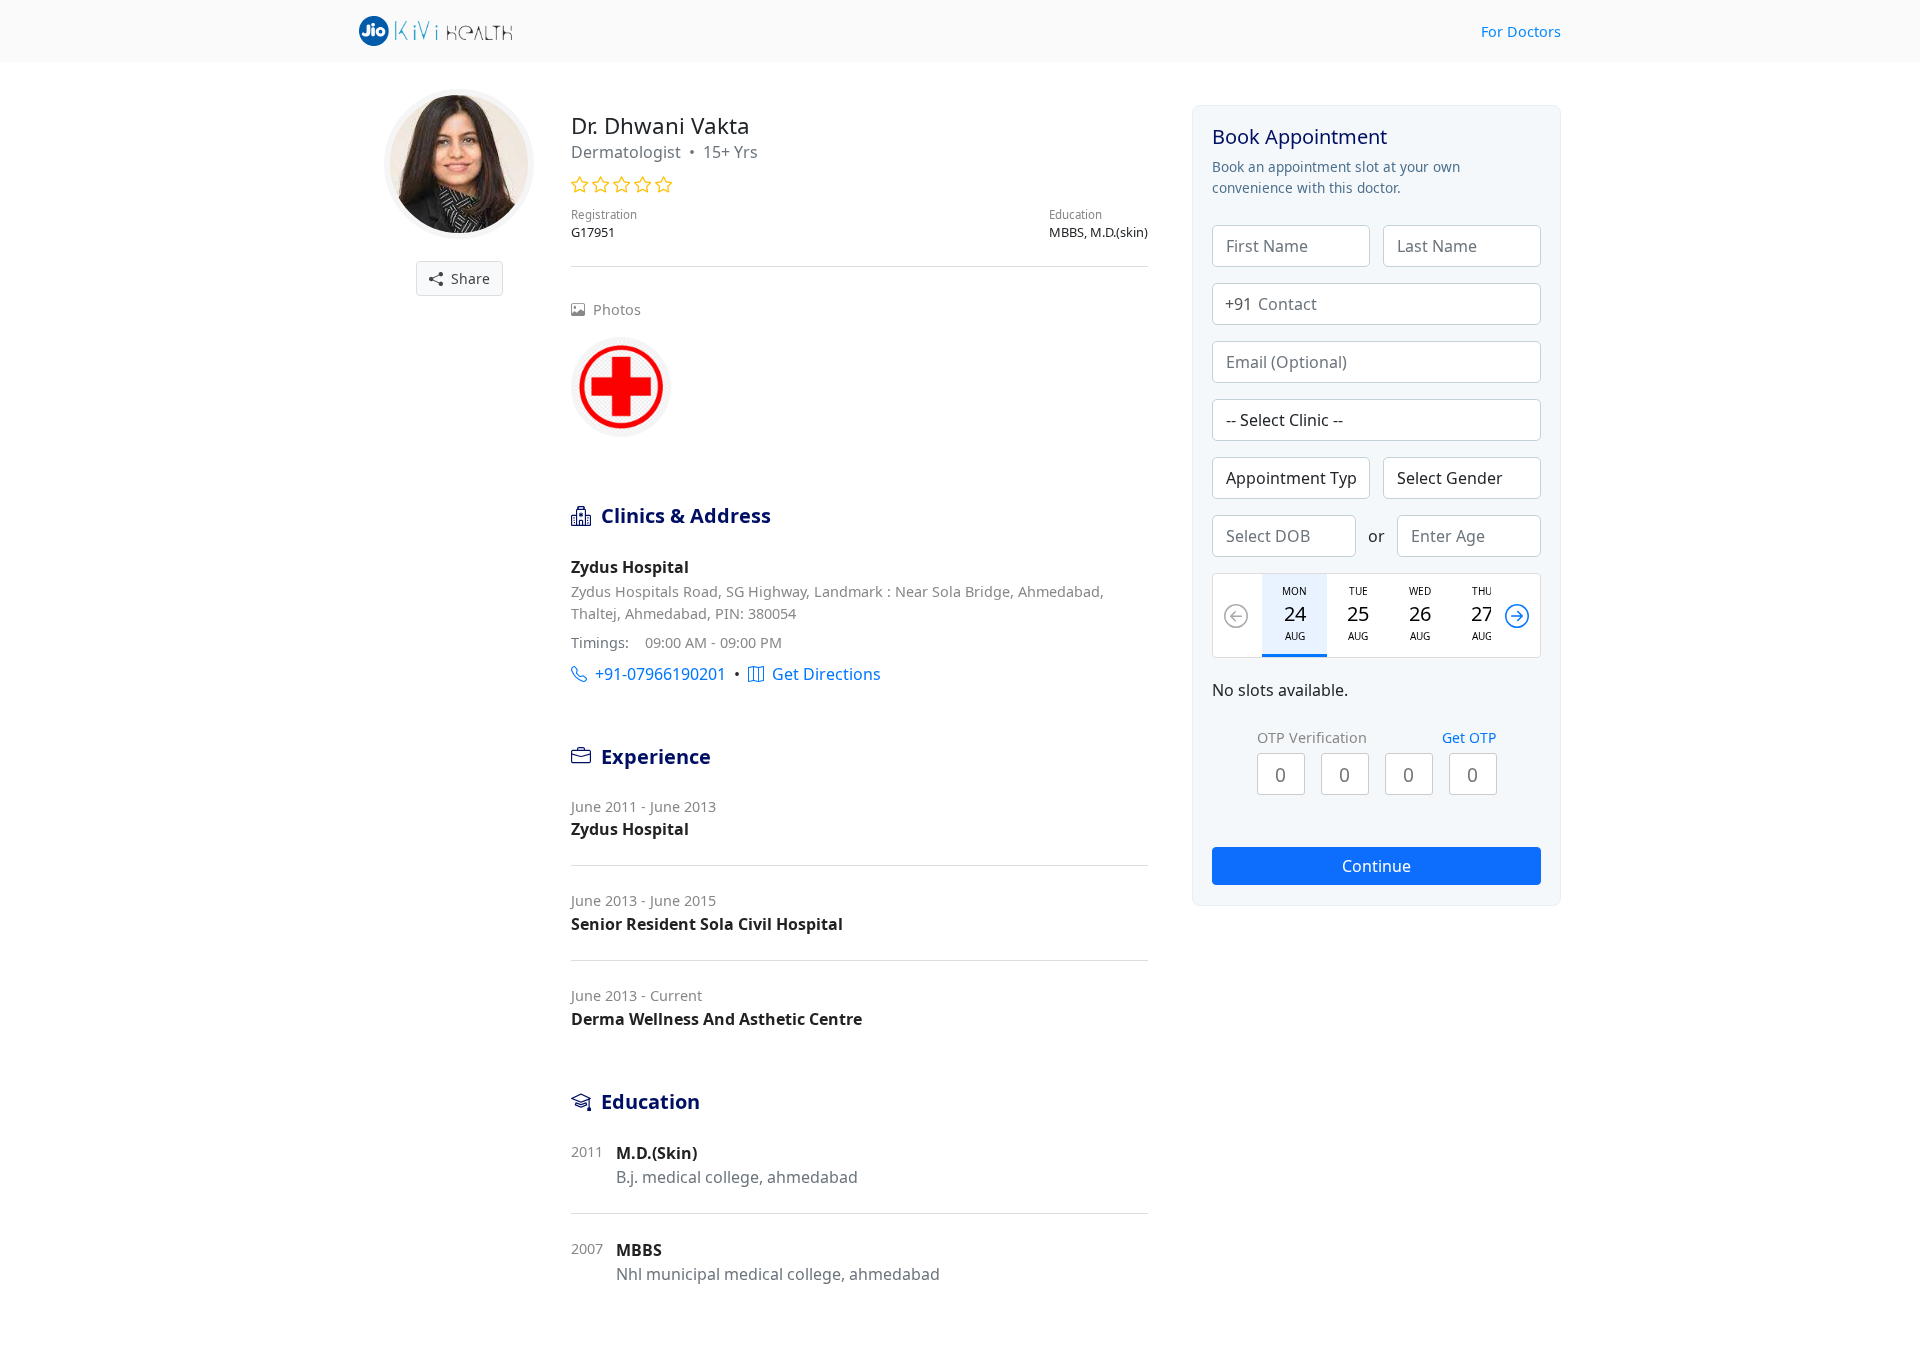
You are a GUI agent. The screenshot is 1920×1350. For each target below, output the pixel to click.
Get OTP (1469, 737)
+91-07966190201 (656, 674)
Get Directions (822, 674)
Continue (1376, 866)
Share (466, 278)
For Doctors (1521, 31)
